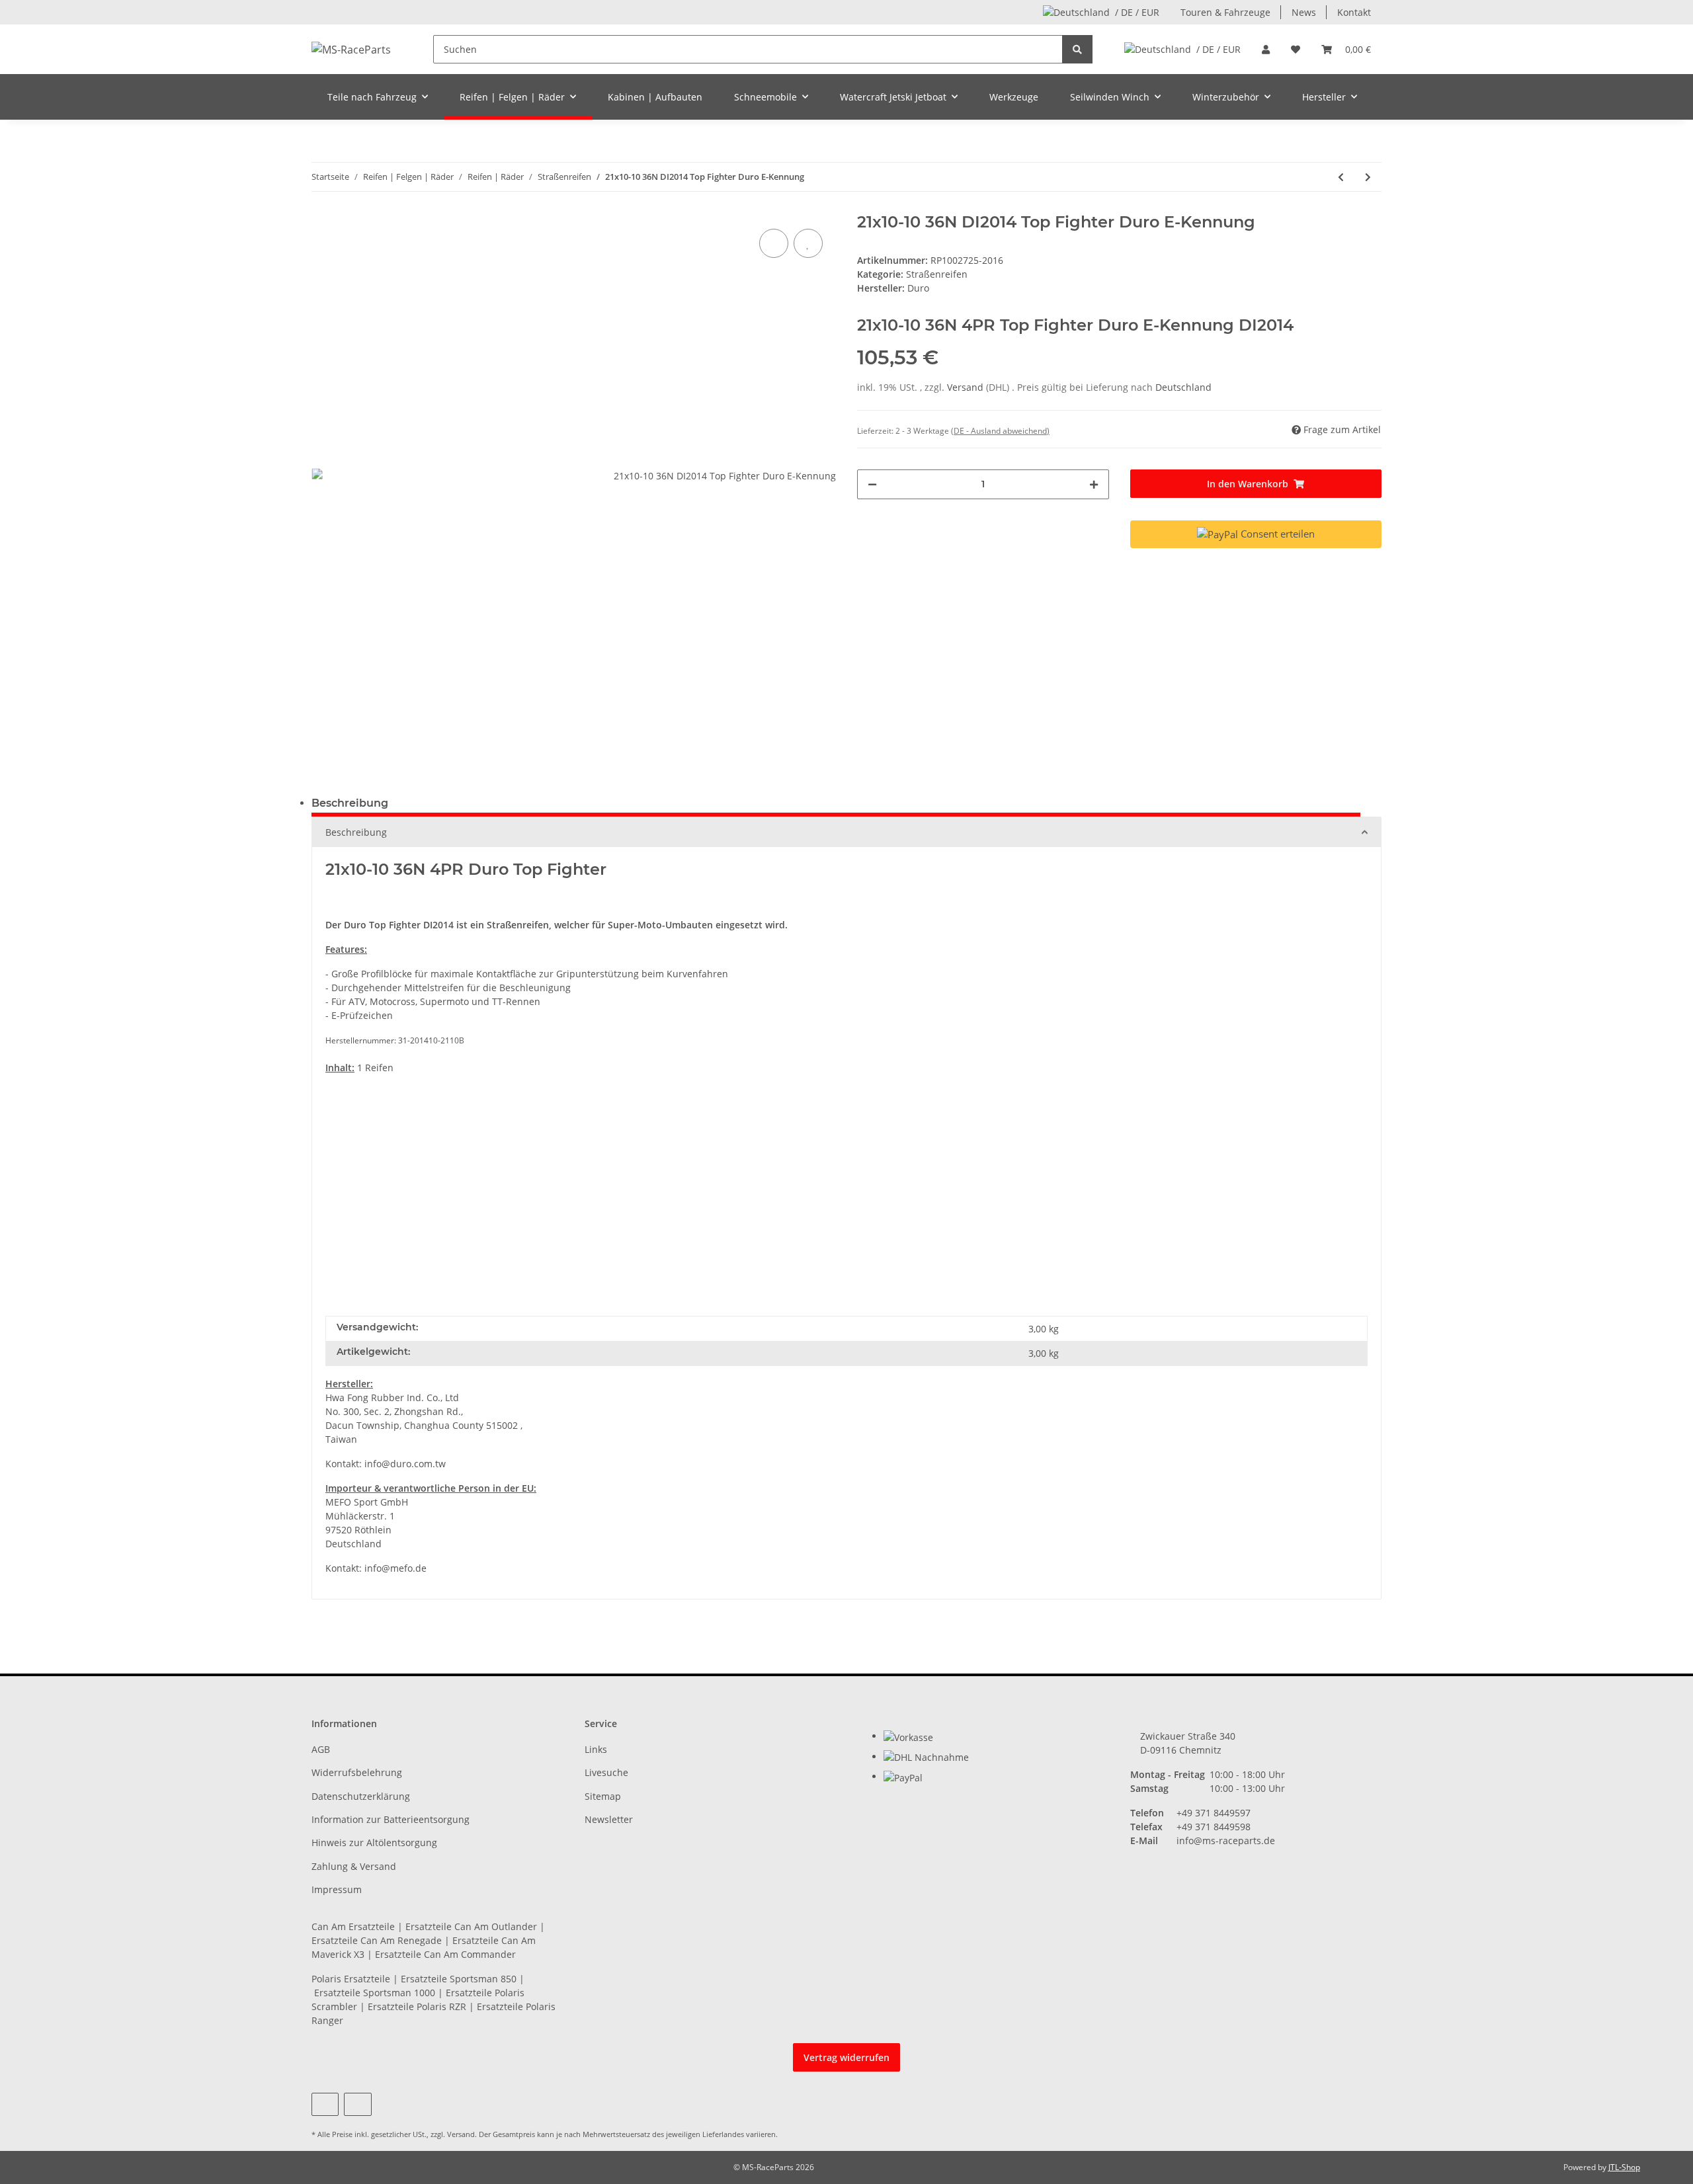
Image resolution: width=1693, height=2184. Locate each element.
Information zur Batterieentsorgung (391, 1819)
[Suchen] (1077, 49)
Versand (967, 387)
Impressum (337, 1889)
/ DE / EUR (1137, 12)
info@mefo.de (395, 1568)
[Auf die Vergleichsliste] (774, 243)
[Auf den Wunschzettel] (808, 243)
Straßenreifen (937, 274)
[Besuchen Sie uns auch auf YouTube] (325, 2104)
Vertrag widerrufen (846, 2057)
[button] (1266, 49)
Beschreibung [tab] (350, 803)
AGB (321, 1749)
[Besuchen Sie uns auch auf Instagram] (357, 2104)
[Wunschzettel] (1296, 49)
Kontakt (1354, 12)
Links (596, 1749)
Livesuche (606, 1772)
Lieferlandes (723, 2134)
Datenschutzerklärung (361, 1796)
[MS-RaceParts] (351, 49)
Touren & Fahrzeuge (1225, 12)
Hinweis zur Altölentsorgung (374, 1842)
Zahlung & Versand (354, 1866)
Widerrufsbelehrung (357, 1772)
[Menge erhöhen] (1094, 484)
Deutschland (1183, 387)
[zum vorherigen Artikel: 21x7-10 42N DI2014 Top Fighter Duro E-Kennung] (1341, 177)
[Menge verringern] (872, 484)
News (1304, 12)
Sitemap (603, 1796)
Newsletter (609, 1819)
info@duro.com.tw (405, 1464)
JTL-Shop (1624, 2167)
